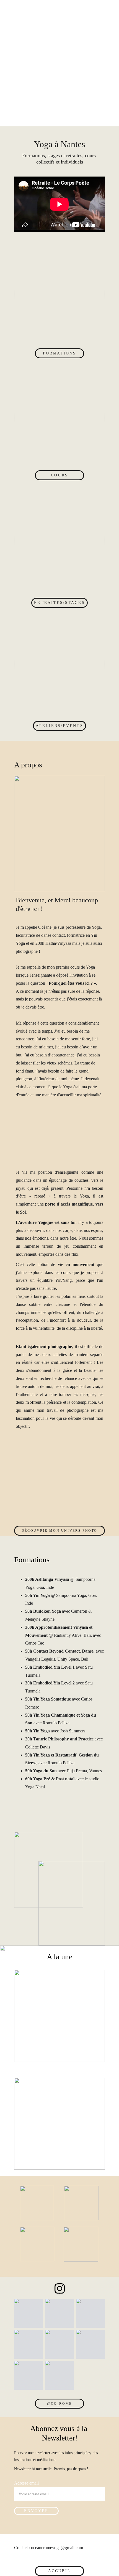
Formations (59, 353)
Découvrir (46, 2021)
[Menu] (107, 9)
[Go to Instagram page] (60, 2288)
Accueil (60, 2571)
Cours (59, 475)
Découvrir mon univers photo (59, 1531)
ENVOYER (36, 2511)
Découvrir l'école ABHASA (60, 2106)
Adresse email (26, 2483)
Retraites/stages (59, 603)
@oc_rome (59, 2404)
